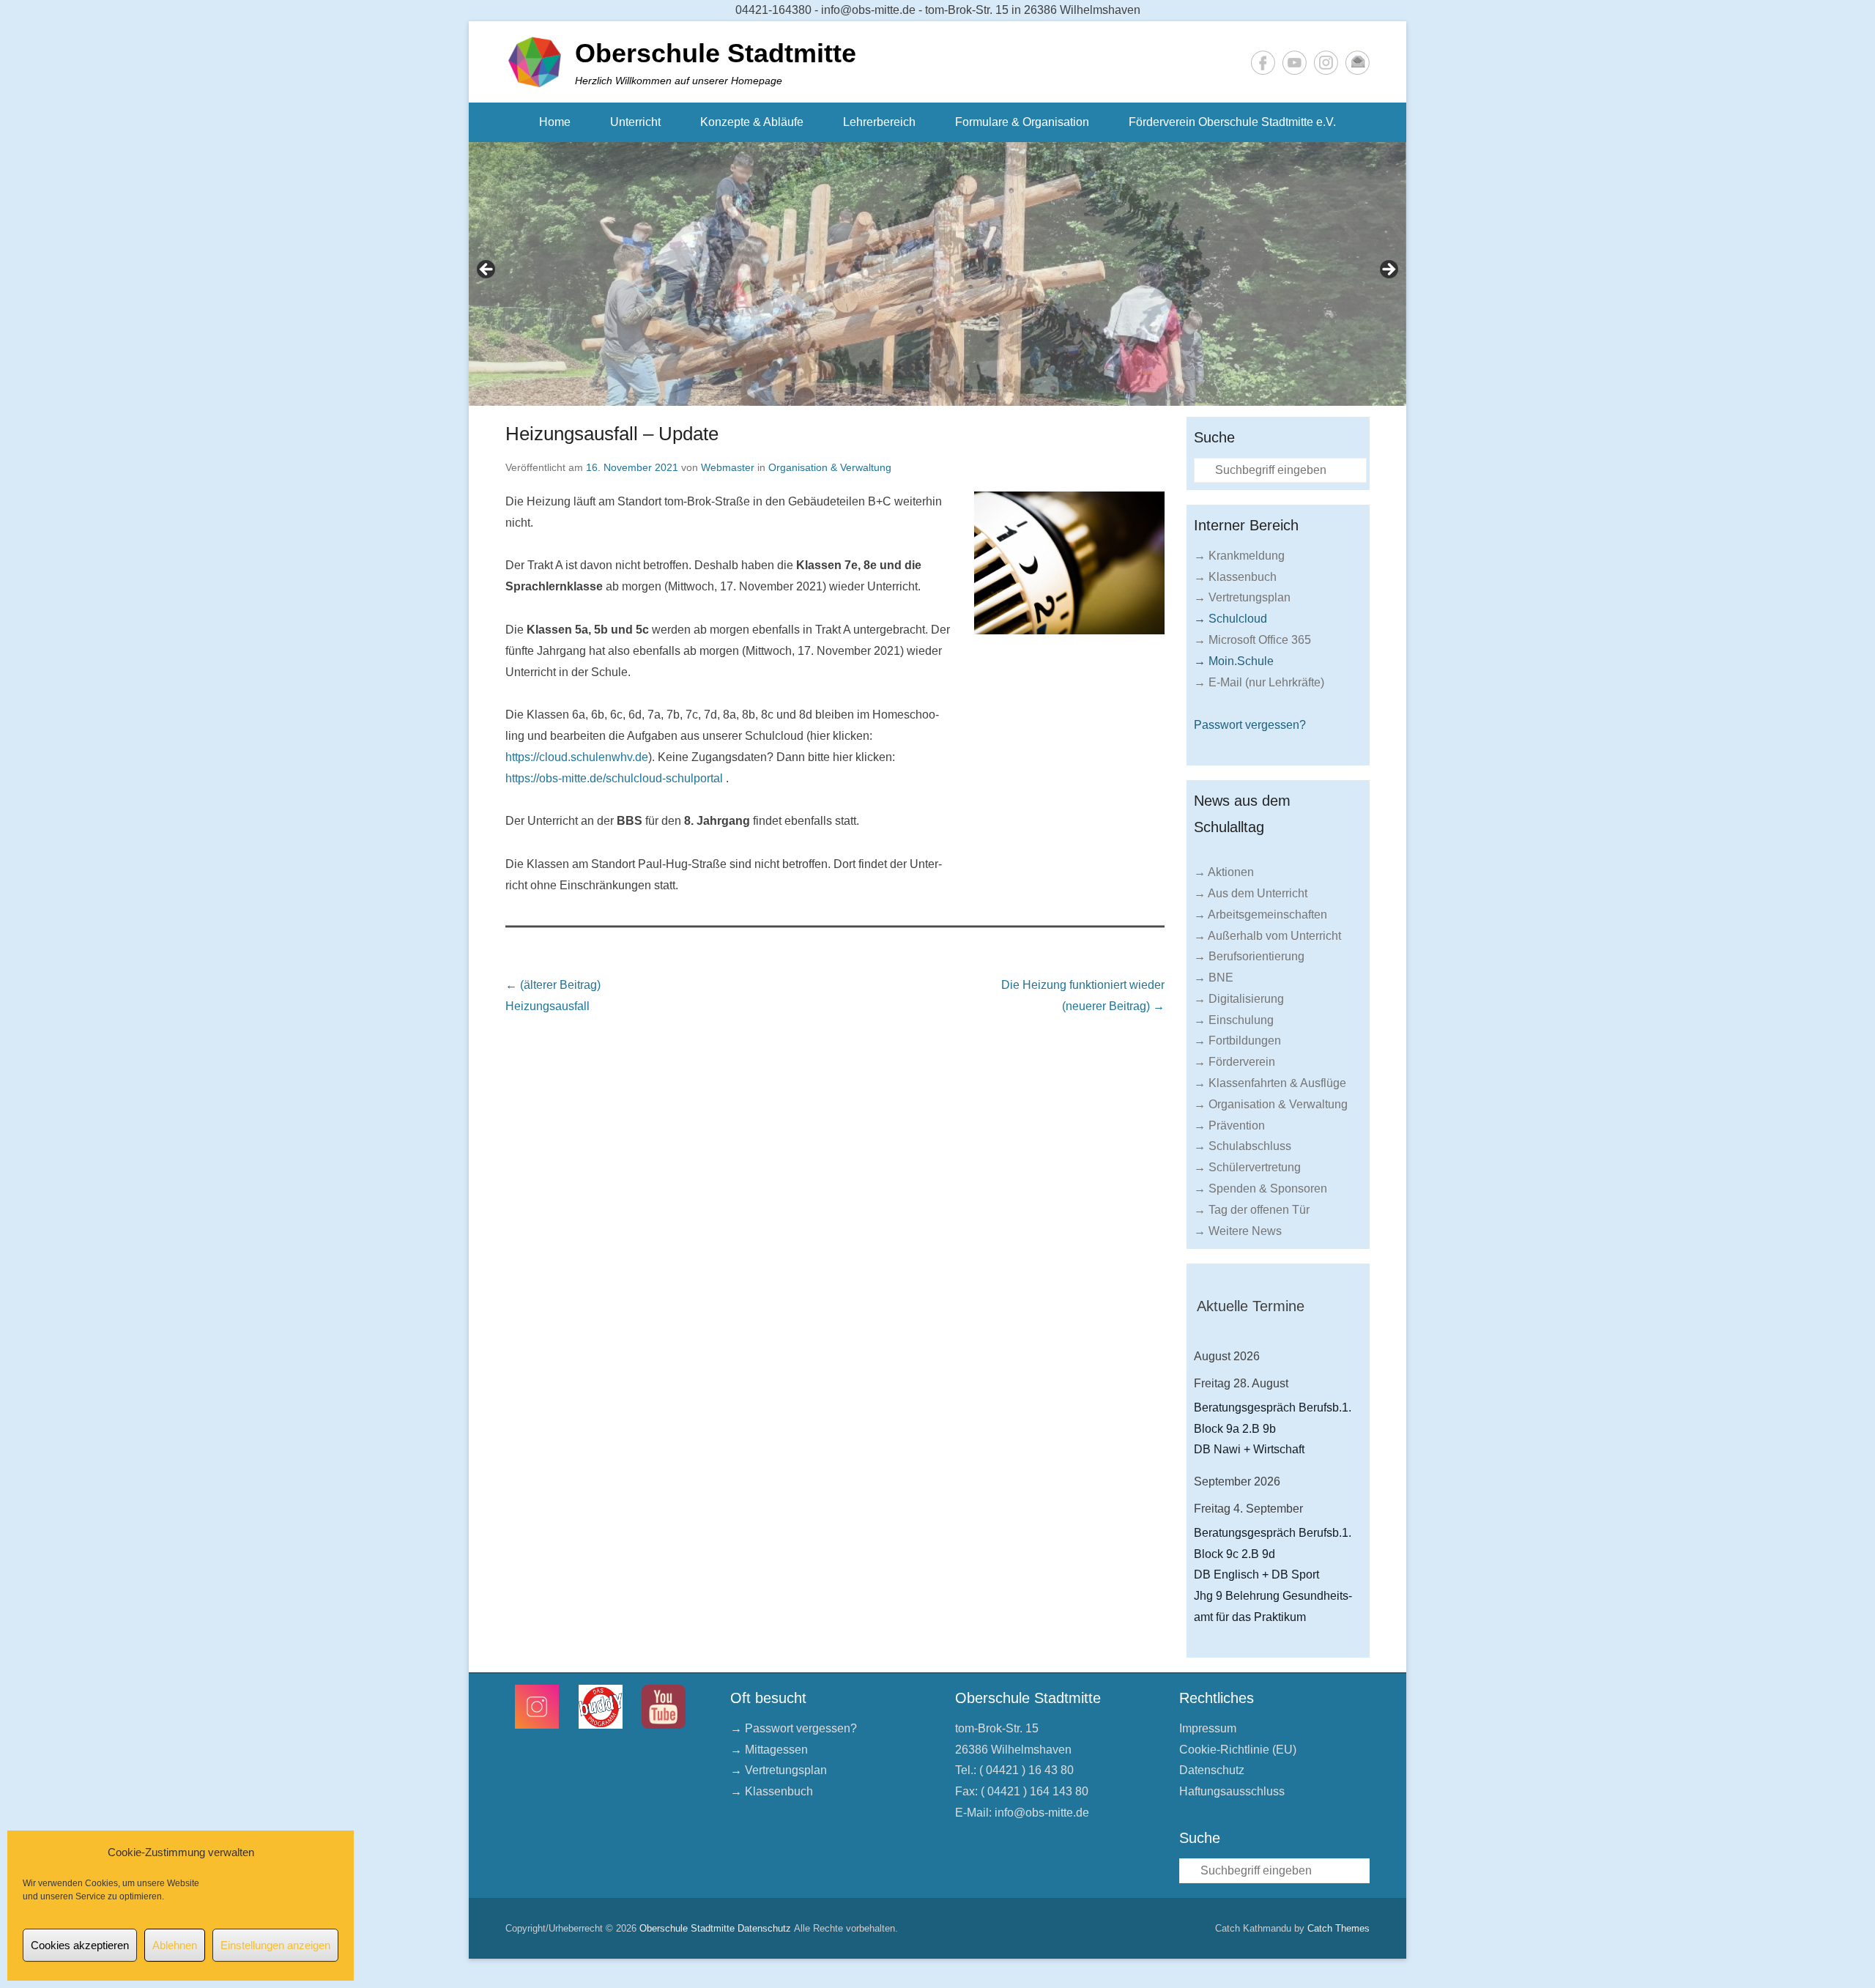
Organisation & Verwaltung (830, 467)
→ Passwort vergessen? (794, 1728)
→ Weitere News (1238, 1231)
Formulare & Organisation (1022, 122)
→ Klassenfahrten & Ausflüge (1270, 1083)
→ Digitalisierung (1239, 999)
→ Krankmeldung (1239, 556)
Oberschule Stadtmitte (716, 53)
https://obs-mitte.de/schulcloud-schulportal (614, 778)
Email (1358, 63)
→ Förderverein (1234, 1062)
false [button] (487, 270)
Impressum (1208, 1728)
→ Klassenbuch (1235, 577)
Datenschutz (1212, 1770)
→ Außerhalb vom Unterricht (1267, 936)
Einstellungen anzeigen (275, 1945)
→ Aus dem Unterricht (1251, 893)
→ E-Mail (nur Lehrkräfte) (1259, 682)
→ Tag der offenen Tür (1252, 1210)
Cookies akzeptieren (80, 1945)
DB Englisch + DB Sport (1256, 1575)
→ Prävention (1229, 1125)
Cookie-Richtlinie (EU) (1238, 1750)
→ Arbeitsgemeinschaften (1260, 915)
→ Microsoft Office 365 (1252, 640)
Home (555, 122)
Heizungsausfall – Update (612, 434)
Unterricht (635, 122)
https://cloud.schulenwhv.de (577, 757)
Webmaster (728, 467)
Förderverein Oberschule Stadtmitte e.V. (1232, 122)
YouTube (1295, 63)
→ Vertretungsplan (1242, 597)
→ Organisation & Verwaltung (1271, 1104)
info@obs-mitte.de (1042, 1813)
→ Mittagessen (769, 1750)
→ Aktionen (1224, 872)
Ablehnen (175, 1945)
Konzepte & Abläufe (752, 122)
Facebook (1263, 63)
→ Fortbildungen (1237, 1041)
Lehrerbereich (879, 122)
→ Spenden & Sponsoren (1260, 1188)
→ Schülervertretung (1247, 1167)
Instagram (1326, 63)
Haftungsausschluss (1232, 1791)
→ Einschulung (1234, 1020)
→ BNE (1214, 978)
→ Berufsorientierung (1249, 956)
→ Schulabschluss (1243, 1146)
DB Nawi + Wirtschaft (1249, 1449)
